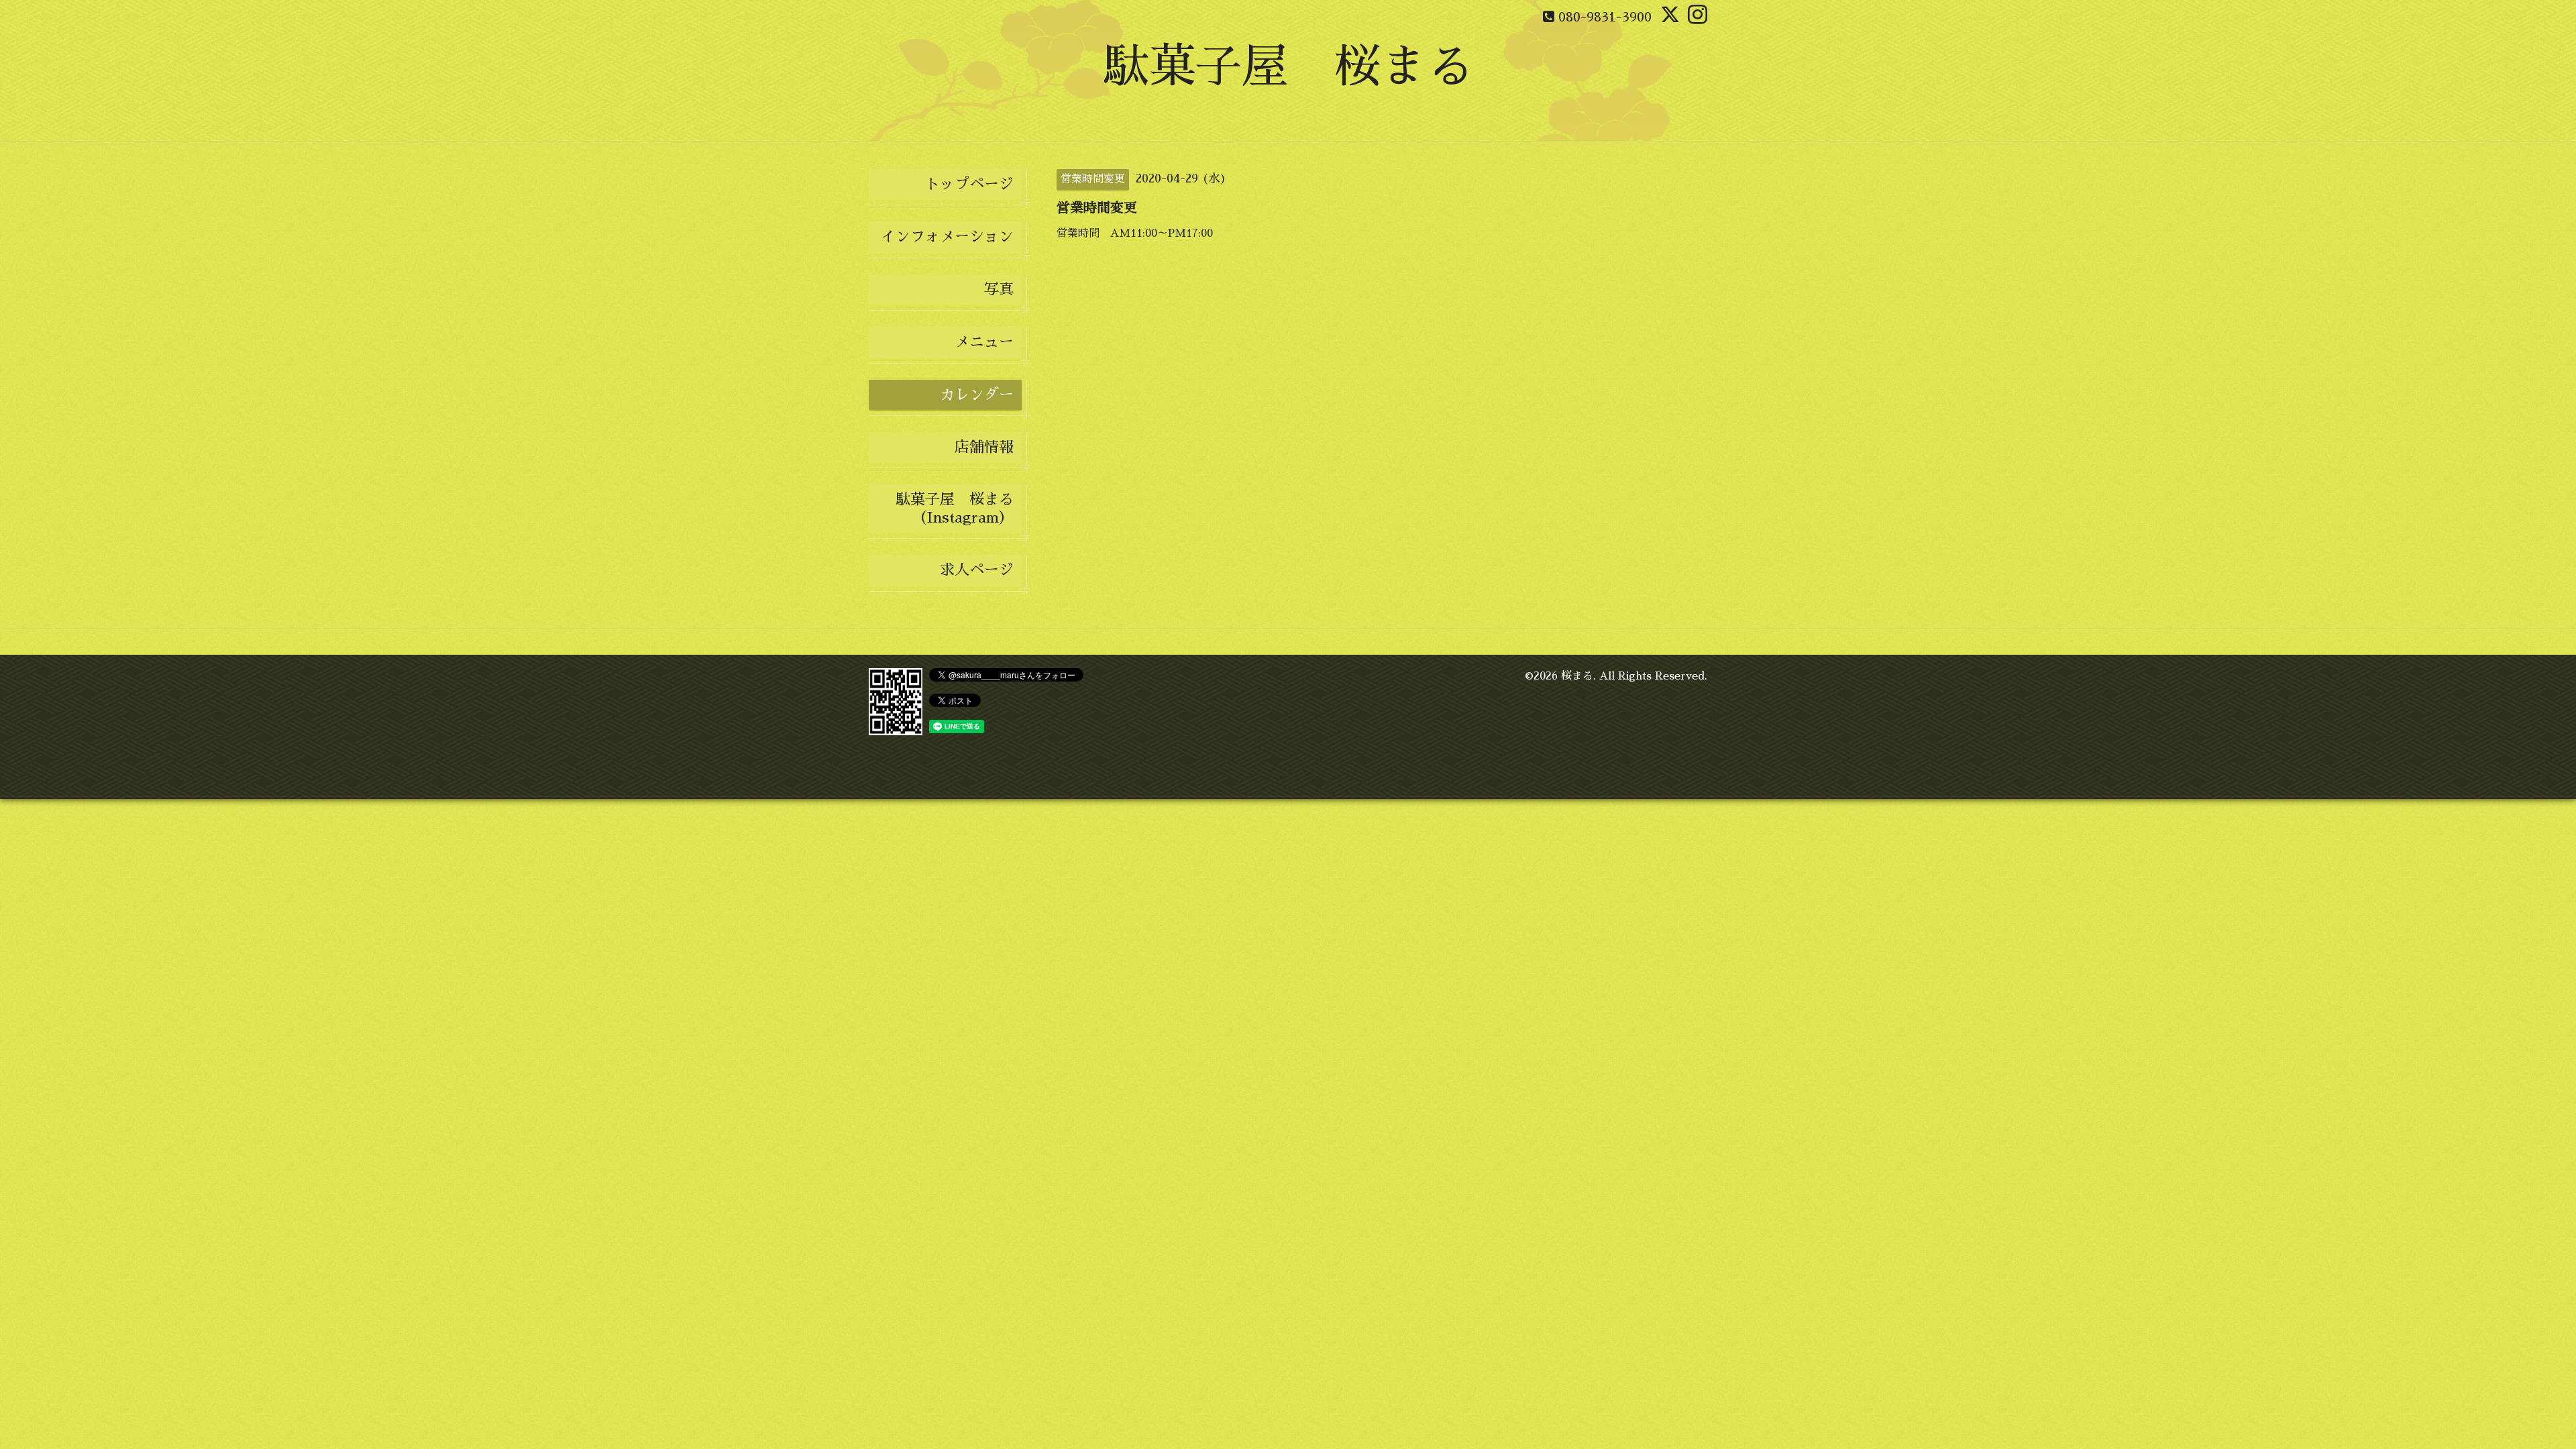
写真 (999, 290)
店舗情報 (984, 447)
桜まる (1577, 676)
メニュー (984, 342)
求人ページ (977, 570)
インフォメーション (947, 237)
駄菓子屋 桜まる (1288, 67)
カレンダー (977, 395)
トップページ (969, 184)
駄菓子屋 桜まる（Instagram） (955, 508)
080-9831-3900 (1605, 17)
